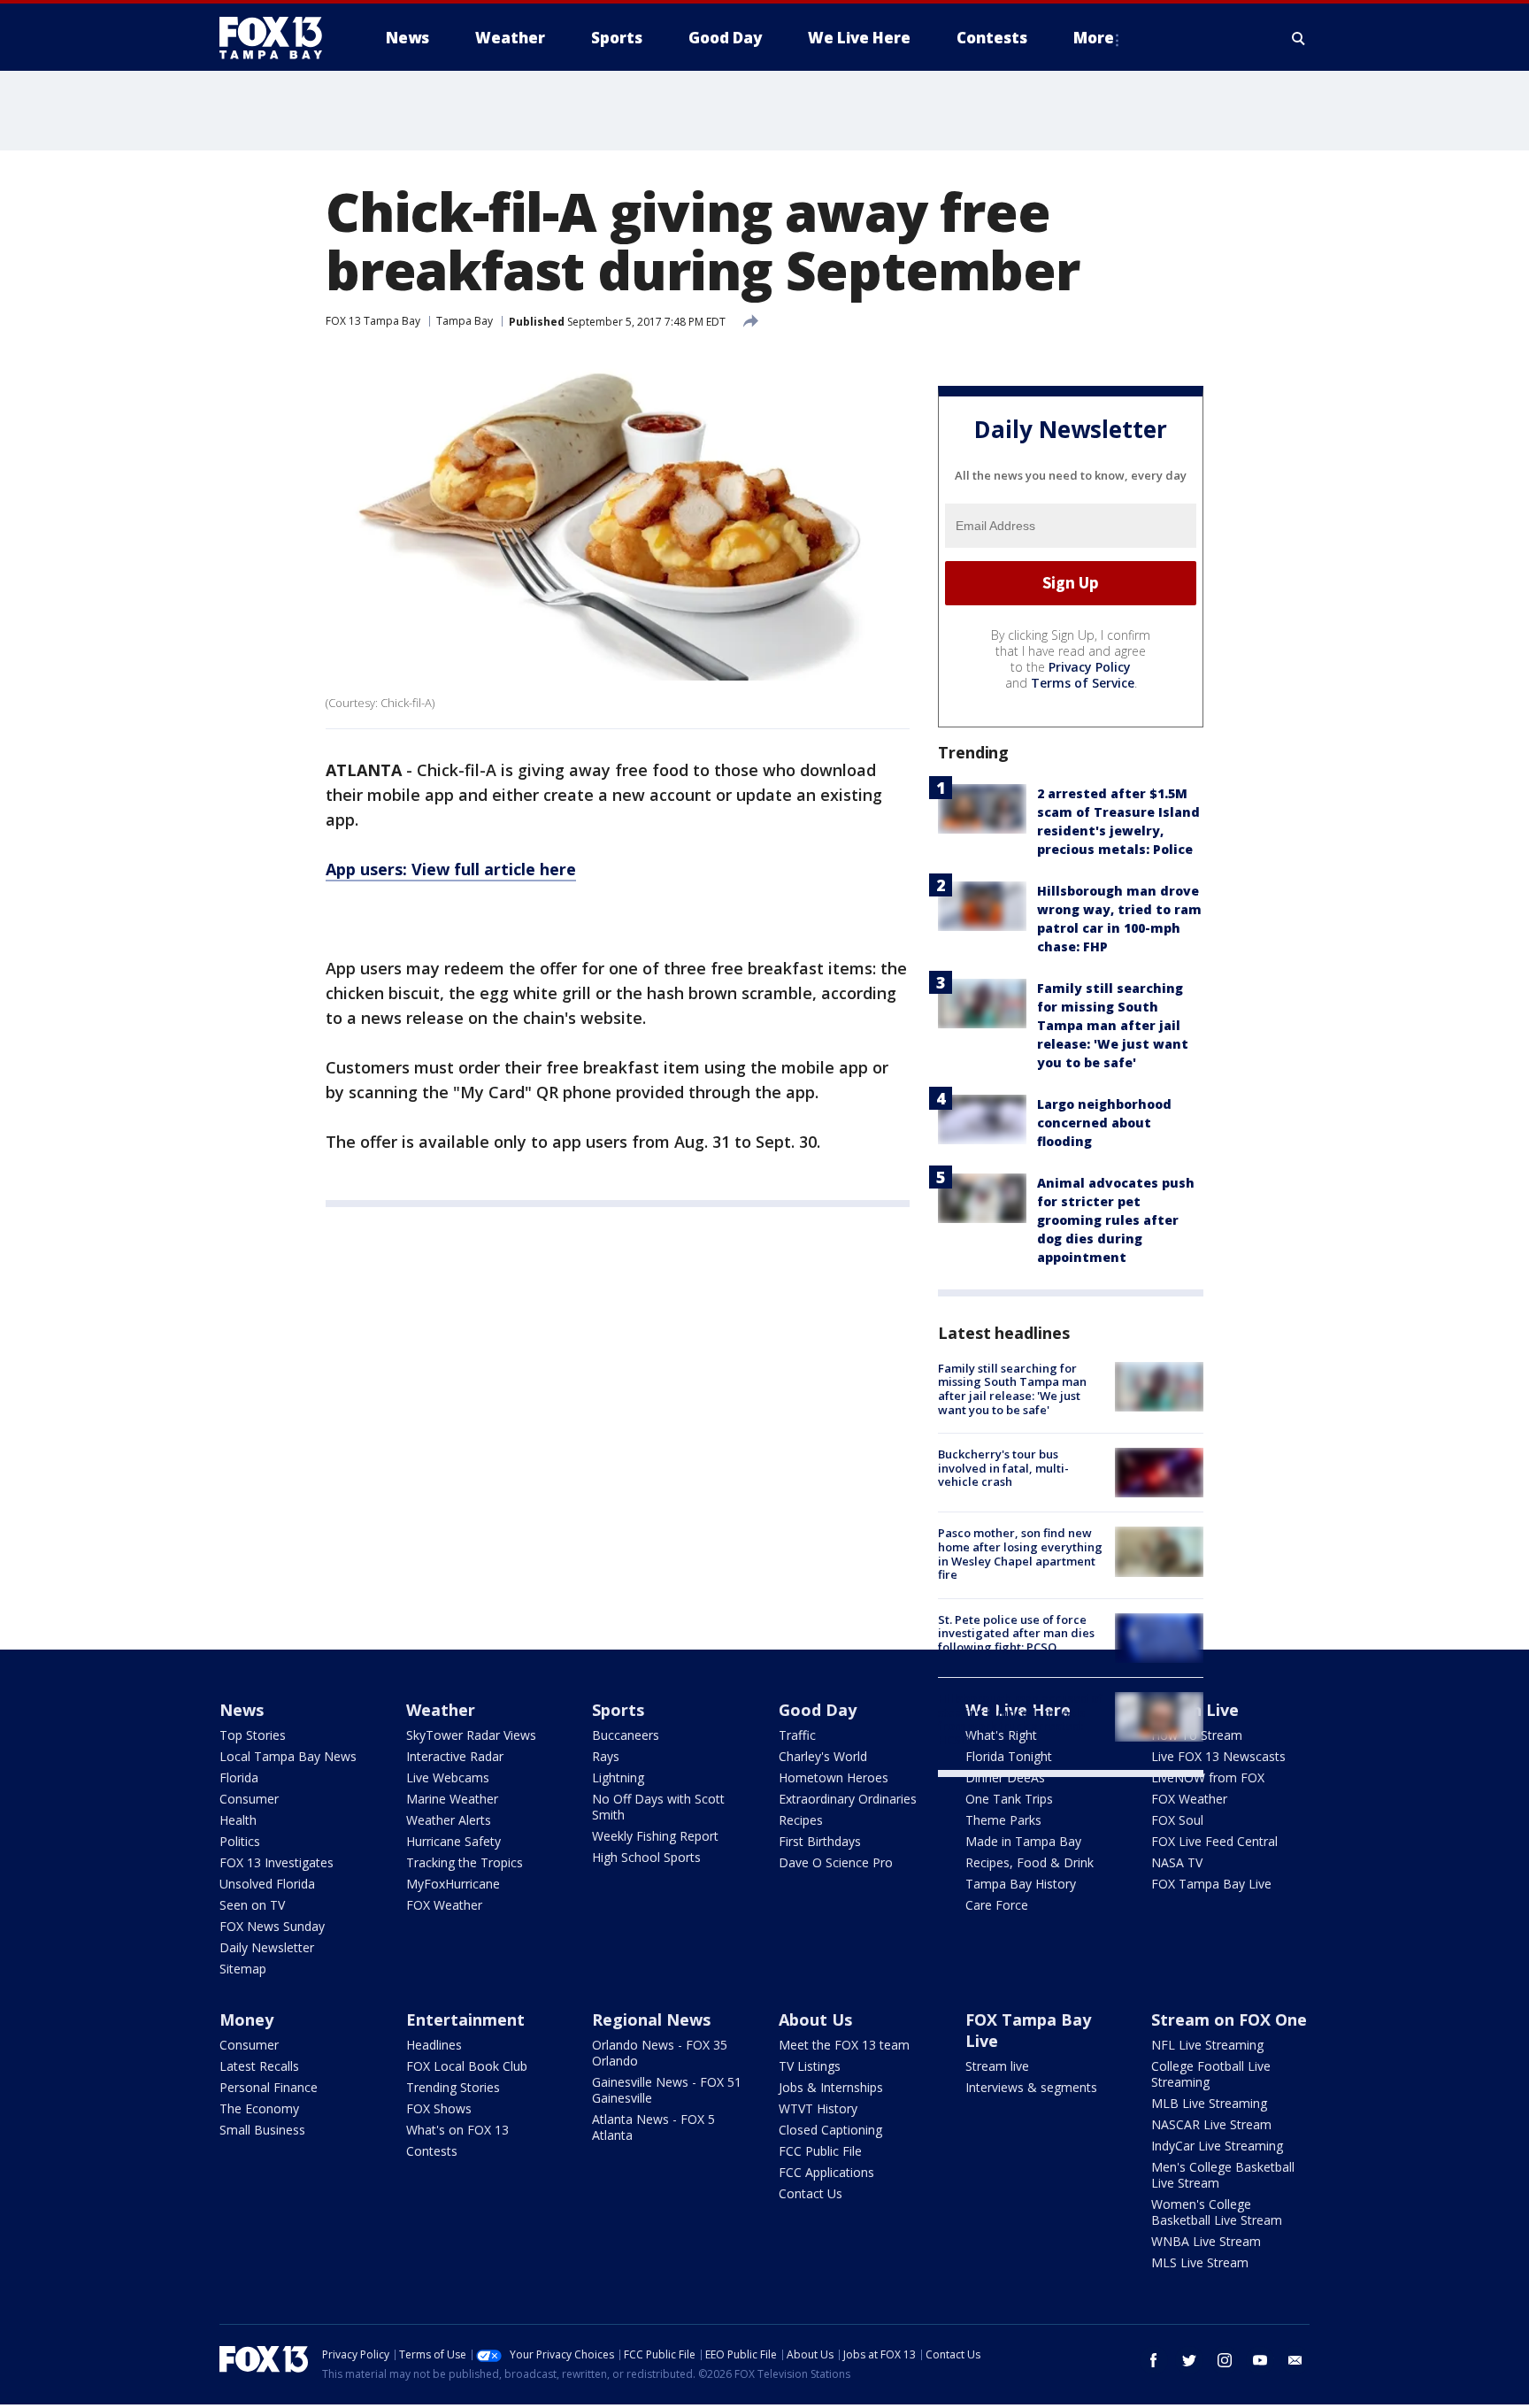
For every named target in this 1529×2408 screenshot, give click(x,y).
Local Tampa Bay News (288, 1756)
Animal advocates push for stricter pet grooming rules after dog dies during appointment (1116, 1220)
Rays (606, 1756)
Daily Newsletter (267, 1947)
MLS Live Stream (1200, 2262)
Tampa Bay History (1021, 1884)
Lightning (618, 1777)
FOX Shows (439, 2108)
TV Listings (810, 2066)
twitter (1189, 2360)
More (1094, 38)
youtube (1260, 2360)
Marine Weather (452, 1799)
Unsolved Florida (267, 1884)
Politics (240, 1841)
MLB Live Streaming (1209, 2103)
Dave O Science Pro (836, 1862)
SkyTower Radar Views (471, 1735)
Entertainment (465, 2019)
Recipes (801, 1820)
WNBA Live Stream (1206, 2241)
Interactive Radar (455, 1756)
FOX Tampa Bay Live (1211, 1884)
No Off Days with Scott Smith (658, 1807)
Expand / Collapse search (1299, 38)
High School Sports (646, 1857)
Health (238, 1820)
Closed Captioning (830, 2130)
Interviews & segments (1031, 2087)
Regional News (651, 2019)
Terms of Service (1083, 683)
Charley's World (823, 1756)
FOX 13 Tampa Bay (373, 321)
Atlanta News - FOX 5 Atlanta (653, 2127)
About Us (815, 2019)
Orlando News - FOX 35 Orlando (660, 2053)
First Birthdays (820, 1841)
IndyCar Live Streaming (1217, 2146)
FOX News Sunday (272, 1926)
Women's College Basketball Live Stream (1217, 2212)
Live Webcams (448, 1777)
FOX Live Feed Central (1214, 1841)
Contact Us (811, 2193)
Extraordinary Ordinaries (848, 1799)
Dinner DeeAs (1005, 1777)
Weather (441, 1710)
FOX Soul (1177, 1820)
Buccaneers (626, 1735)
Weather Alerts (449, 1820)
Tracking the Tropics (465, 1862)
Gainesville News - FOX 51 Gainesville (667, 2090)
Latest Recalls (259, 2066)
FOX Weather (444, 1905)
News (242, 1710)
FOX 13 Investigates (277, 1862)
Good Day (818, 1710)
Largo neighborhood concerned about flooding (1104, 1123)
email (1295, 2360)
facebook (1154, 2360)
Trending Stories (453, 2087)
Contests (432, 2151)
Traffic (797, 1735)
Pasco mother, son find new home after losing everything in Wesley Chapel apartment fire (1020, 1554)
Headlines (434, 2045)
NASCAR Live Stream (1211, 2124)
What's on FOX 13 (457, 2130)
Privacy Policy (1090, 667)
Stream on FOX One (1229, 2019)
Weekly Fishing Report (655, 1836)
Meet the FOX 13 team (844, 2045)
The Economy (259, 2108)
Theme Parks (1003, 1820)
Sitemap (243, 1969)
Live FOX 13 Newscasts (1218, 1756)
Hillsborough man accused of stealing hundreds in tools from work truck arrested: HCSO (1020, 1719)
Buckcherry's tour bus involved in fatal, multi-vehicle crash (1003, 1468)
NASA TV (1177, 1862)
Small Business (262, 2130)
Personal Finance (269, 2087)
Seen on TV (252, 1905)
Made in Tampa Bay (1023, 1841)
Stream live (997, 2066)
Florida (239, 1777)
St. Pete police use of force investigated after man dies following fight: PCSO (1016, 1633)
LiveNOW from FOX (1208, 1777)
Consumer (249, 1799)
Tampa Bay (465, 321)
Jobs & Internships (831, 2087)
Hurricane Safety (453, 1841)
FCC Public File (820, 2151)
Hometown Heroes (834, 1777)
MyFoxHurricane (453, 1884)
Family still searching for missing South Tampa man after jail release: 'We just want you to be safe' (1113, 1025)
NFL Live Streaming (1207, 2045)
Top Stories (253, 1735)
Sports (618, 1710)
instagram (1225, 2360)
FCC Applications (826, 2172)
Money (246, 2019)
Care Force (997, 1905)
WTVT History (818, 2108)
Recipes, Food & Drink (1030, 1862)
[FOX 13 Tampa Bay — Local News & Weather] (278, 38)
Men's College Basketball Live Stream (1223, 2175)
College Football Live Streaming (1211, 2074)
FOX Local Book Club (467, 2066)
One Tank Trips (1009, 1799)
